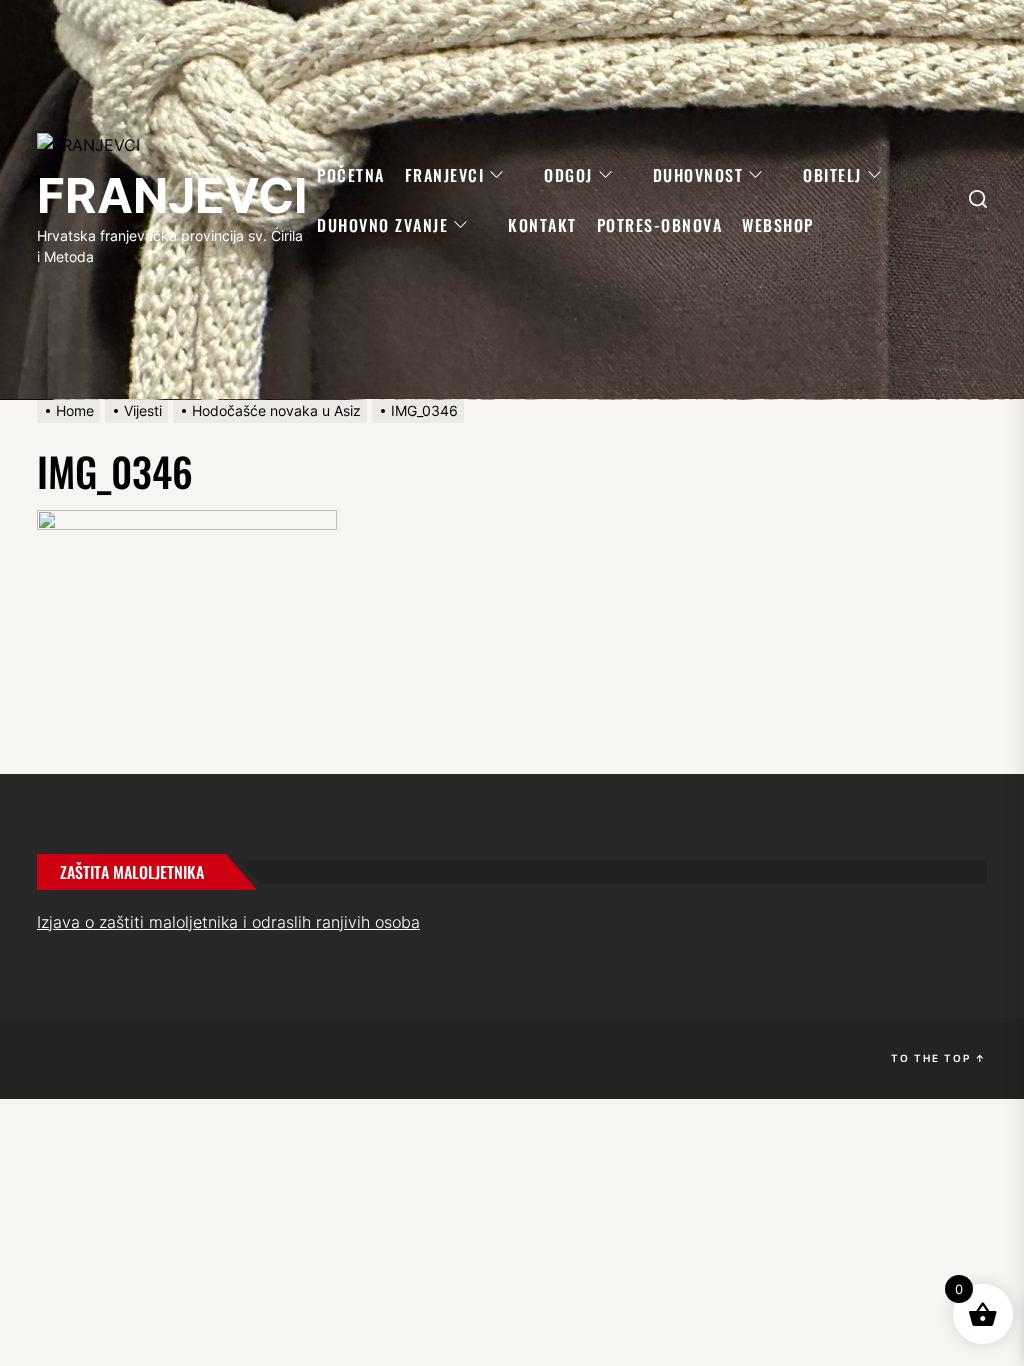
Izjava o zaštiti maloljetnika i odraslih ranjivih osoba (228, 922)
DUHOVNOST (698, 175)
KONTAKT (542, 225)
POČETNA (351, 175)
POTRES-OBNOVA (660, 225)
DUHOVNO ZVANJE (382, 225)
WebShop (778, 225)
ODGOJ (568, 175)
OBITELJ (832, 175)
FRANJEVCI (172, 195)
